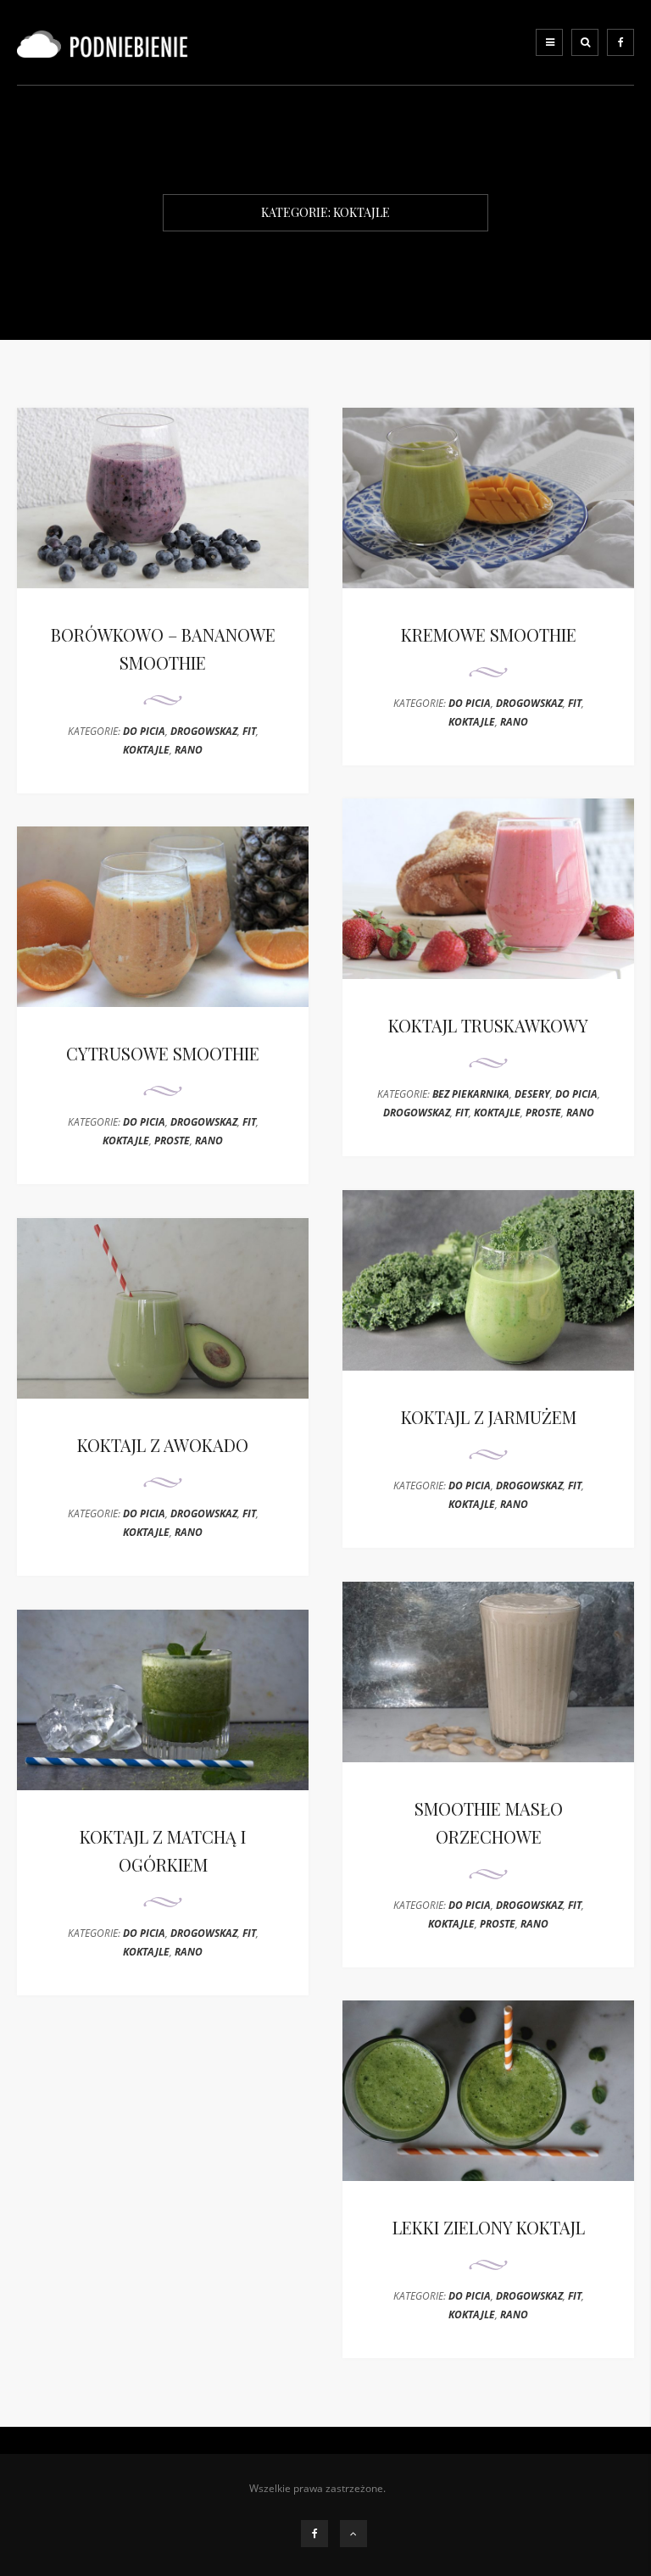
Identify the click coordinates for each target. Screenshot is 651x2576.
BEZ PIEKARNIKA (471, 1094)
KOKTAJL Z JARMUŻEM (489, 1417)
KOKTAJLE (146, 750)
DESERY (532, 1094)
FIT (249, 731)
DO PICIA (144, 731)
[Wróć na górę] (353, 2534)
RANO (189, 750)
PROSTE (543, 1113)
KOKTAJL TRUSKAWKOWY (488, 1025)
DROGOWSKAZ (204, 731)
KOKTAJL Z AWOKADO (163, 1445)
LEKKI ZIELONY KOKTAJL (489, 2227)
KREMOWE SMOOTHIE (489, 634)
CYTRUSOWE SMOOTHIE (163, 1053)
